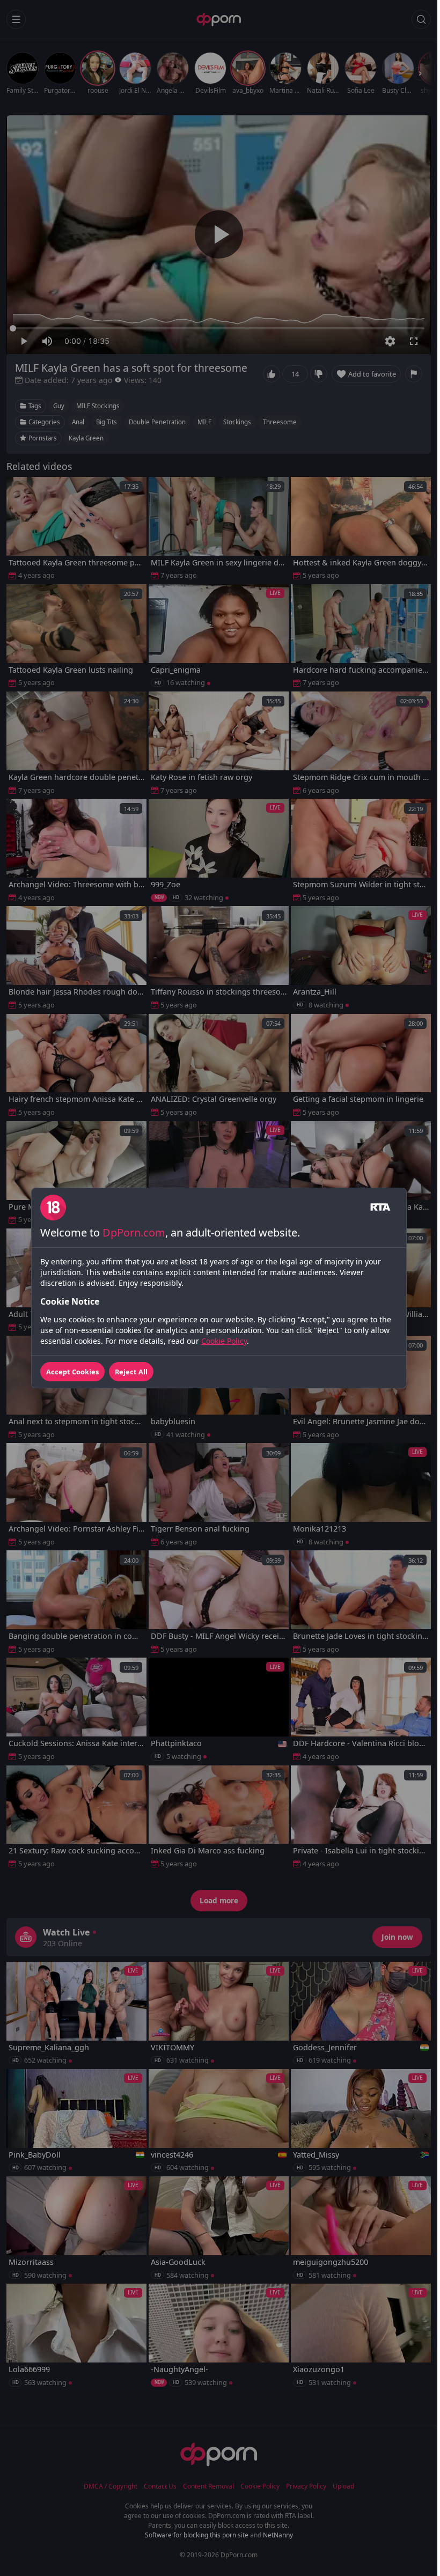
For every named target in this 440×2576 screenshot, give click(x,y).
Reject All (131, 1372)
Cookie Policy (224, 1341)
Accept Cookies (72, 1372)
